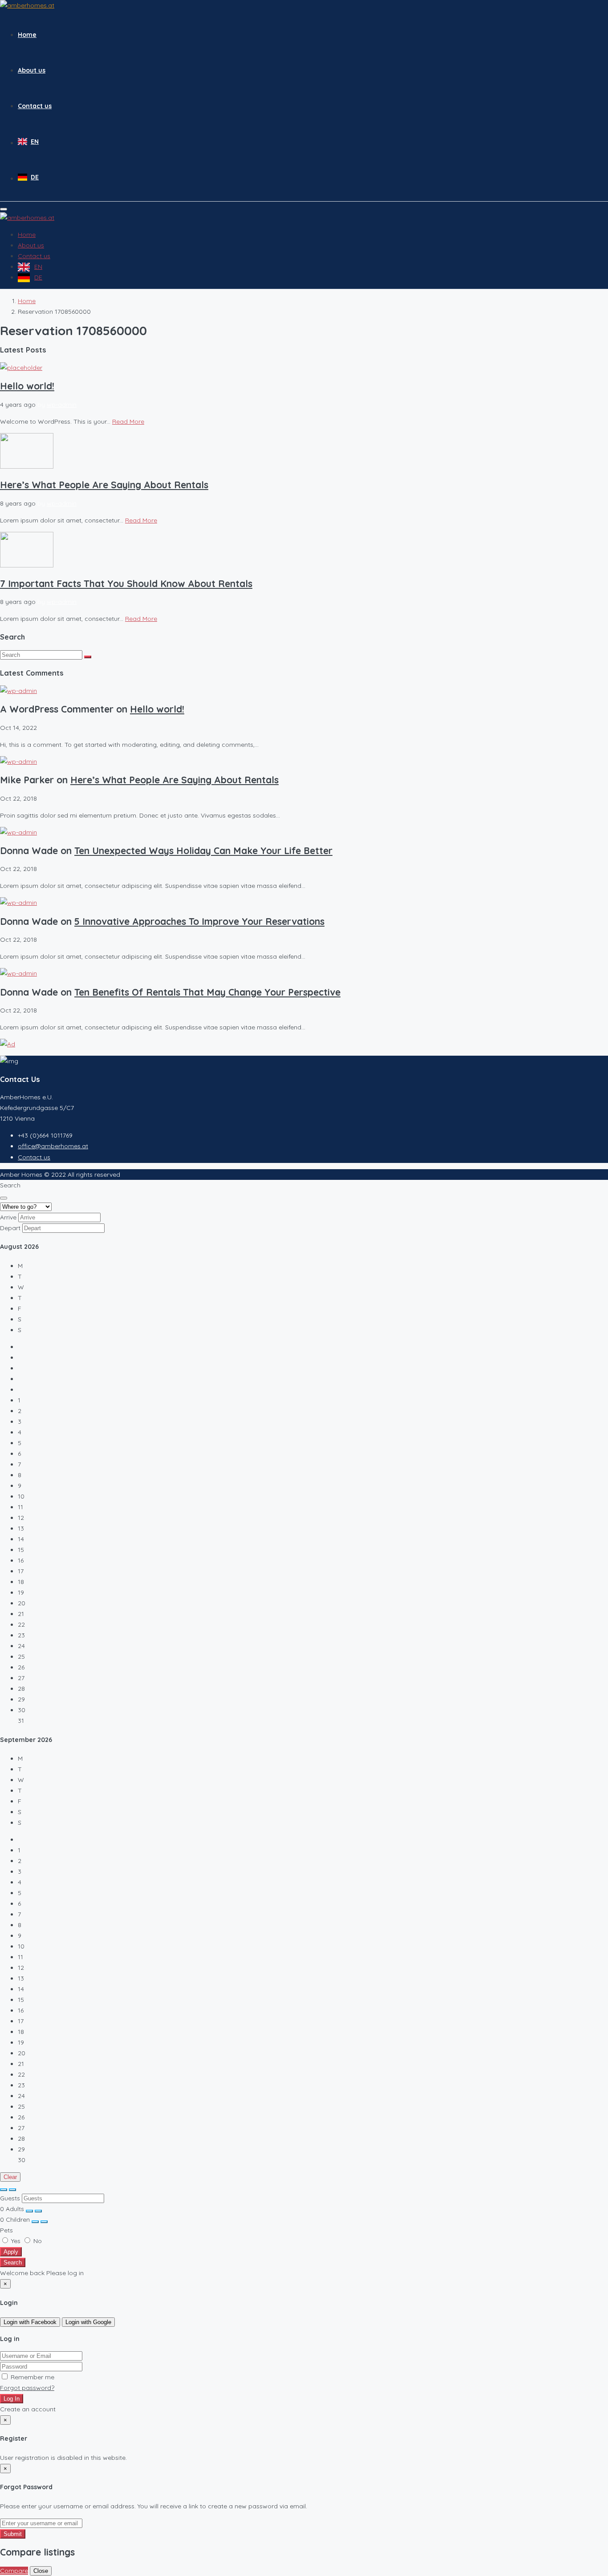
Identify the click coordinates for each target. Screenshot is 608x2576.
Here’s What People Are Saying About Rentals (104, 485)
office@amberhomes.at (53, 1146)
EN (35, 142)
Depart (10, 1228)
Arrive (8, 1217)
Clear (10, 2177)
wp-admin (62, 405)
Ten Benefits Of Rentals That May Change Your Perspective (207, 992)
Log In (12, 2399)
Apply (11, 2252)
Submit (13, 2534)
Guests (10, 2198)
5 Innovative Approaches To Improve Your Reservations (199, 921)
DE (35, 177)
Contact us (35, 106)
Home (27, 35)
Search (13, 2262)
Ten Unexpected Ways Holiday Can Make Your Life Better (203, 851)
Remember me (32, 2377)
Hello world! (27, 386)
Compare (14, 2571)
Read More (128, 421)
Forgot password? (27, 2388)
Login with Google (88, 2322)
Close (41, 2571)
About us (32, 70)
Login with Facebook (30, 2322)
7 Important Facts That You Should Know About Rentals (126, 583)
